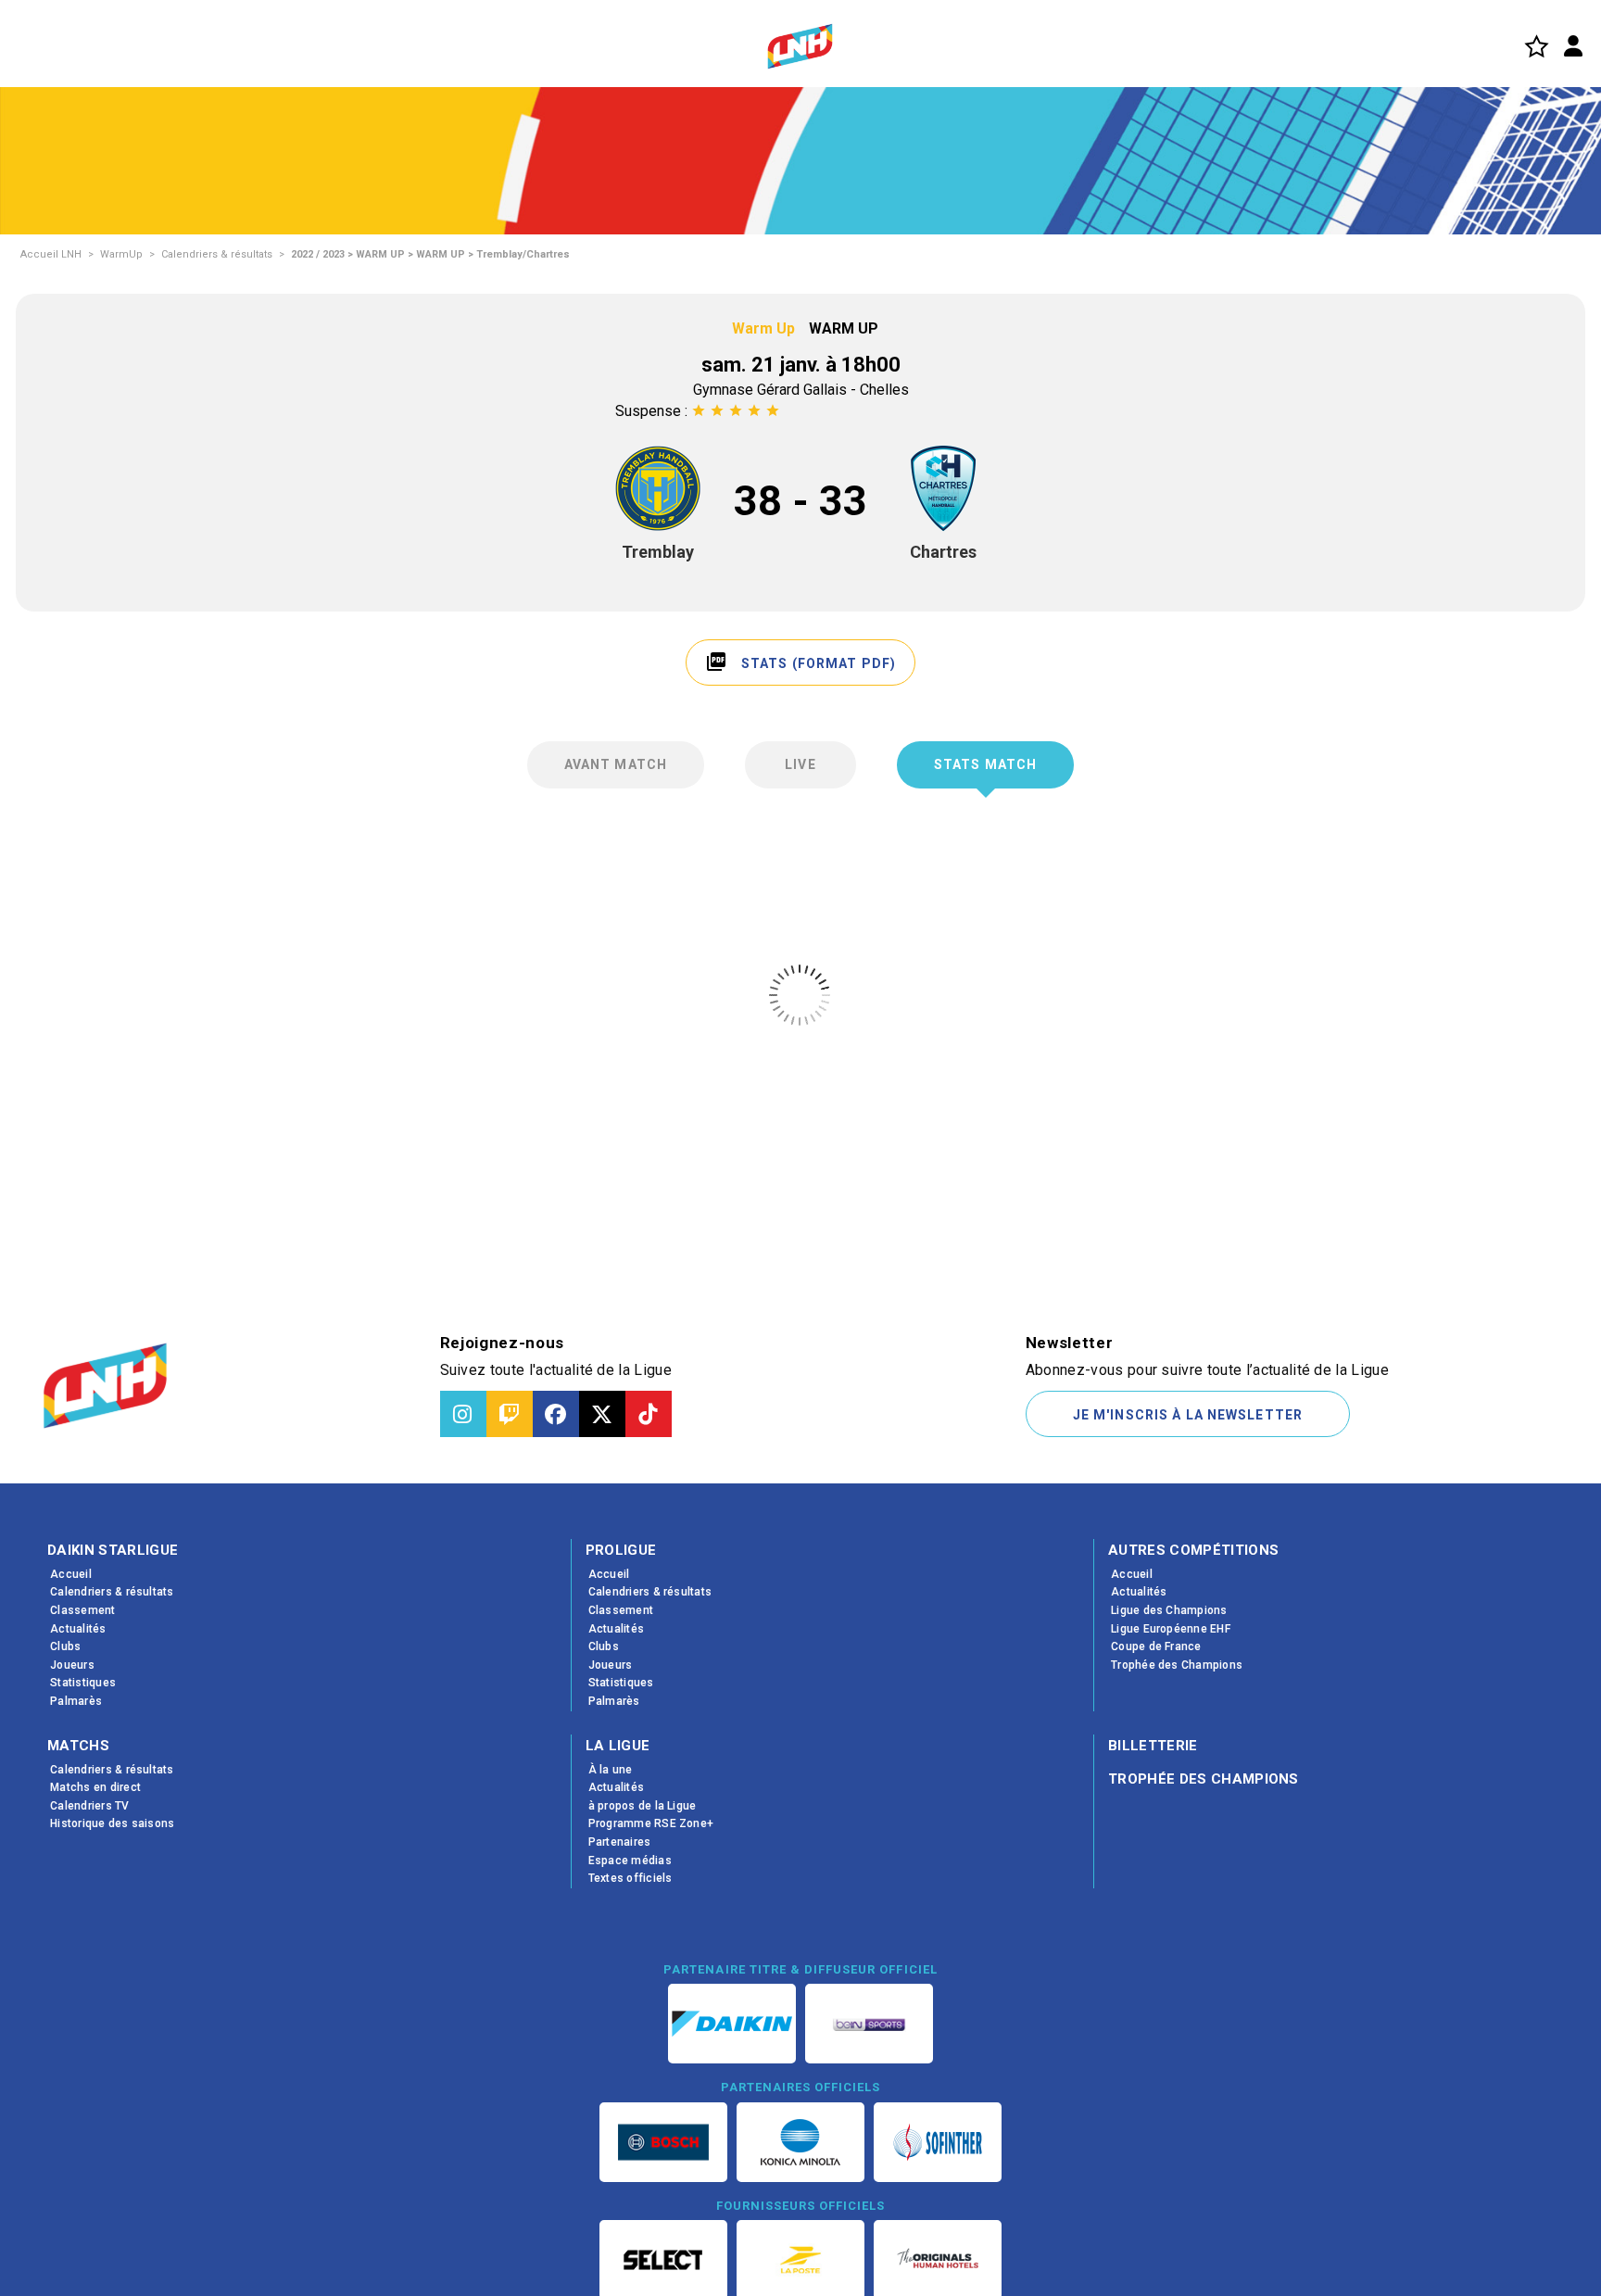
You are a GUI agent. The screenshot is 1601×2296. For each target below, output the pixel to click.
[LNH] (800, 46)
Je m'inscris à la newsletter (1188, 1415)
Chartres (943, 552)
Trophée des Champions (1204, 1779)
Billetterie (1153, 1746)
